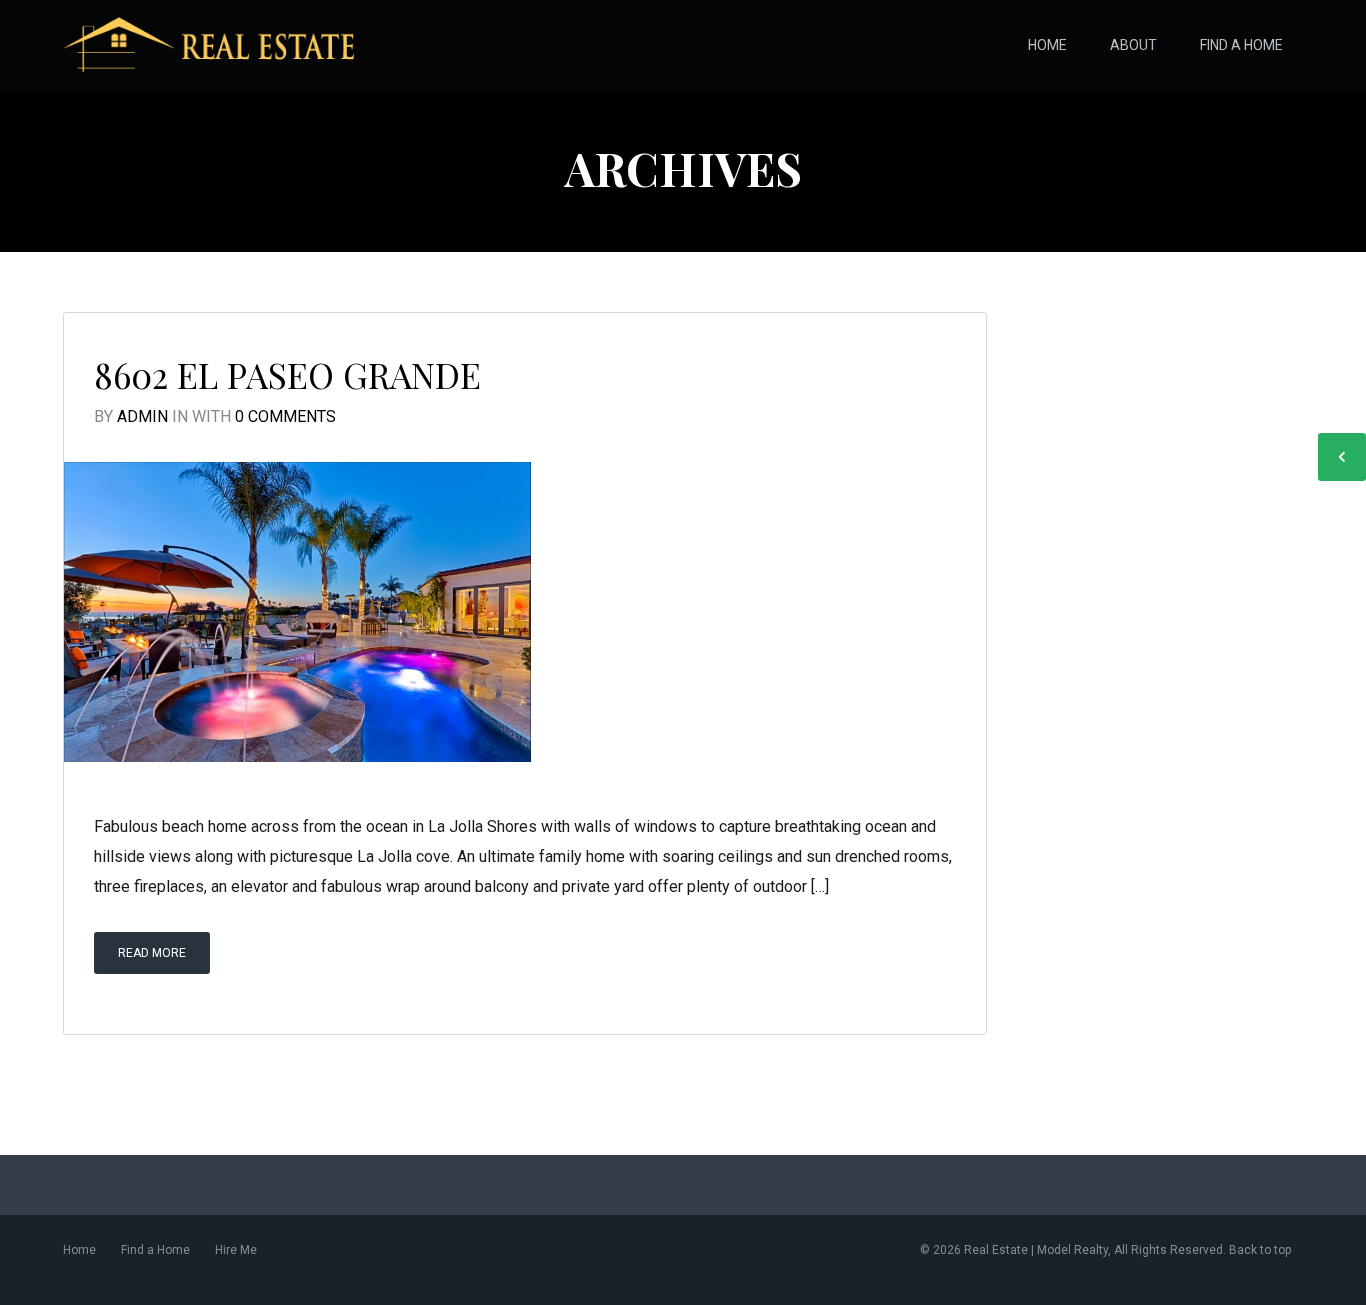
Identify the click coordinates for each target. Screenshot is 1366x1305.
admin (142, 416)
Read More (152, 953)
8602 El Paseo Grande (287, 374)
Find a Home (155, 1250)
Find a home (1241, 45)
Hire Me (236, 1250)
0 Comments (285, 416)
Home (1047, 45)
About (1133, 45)
